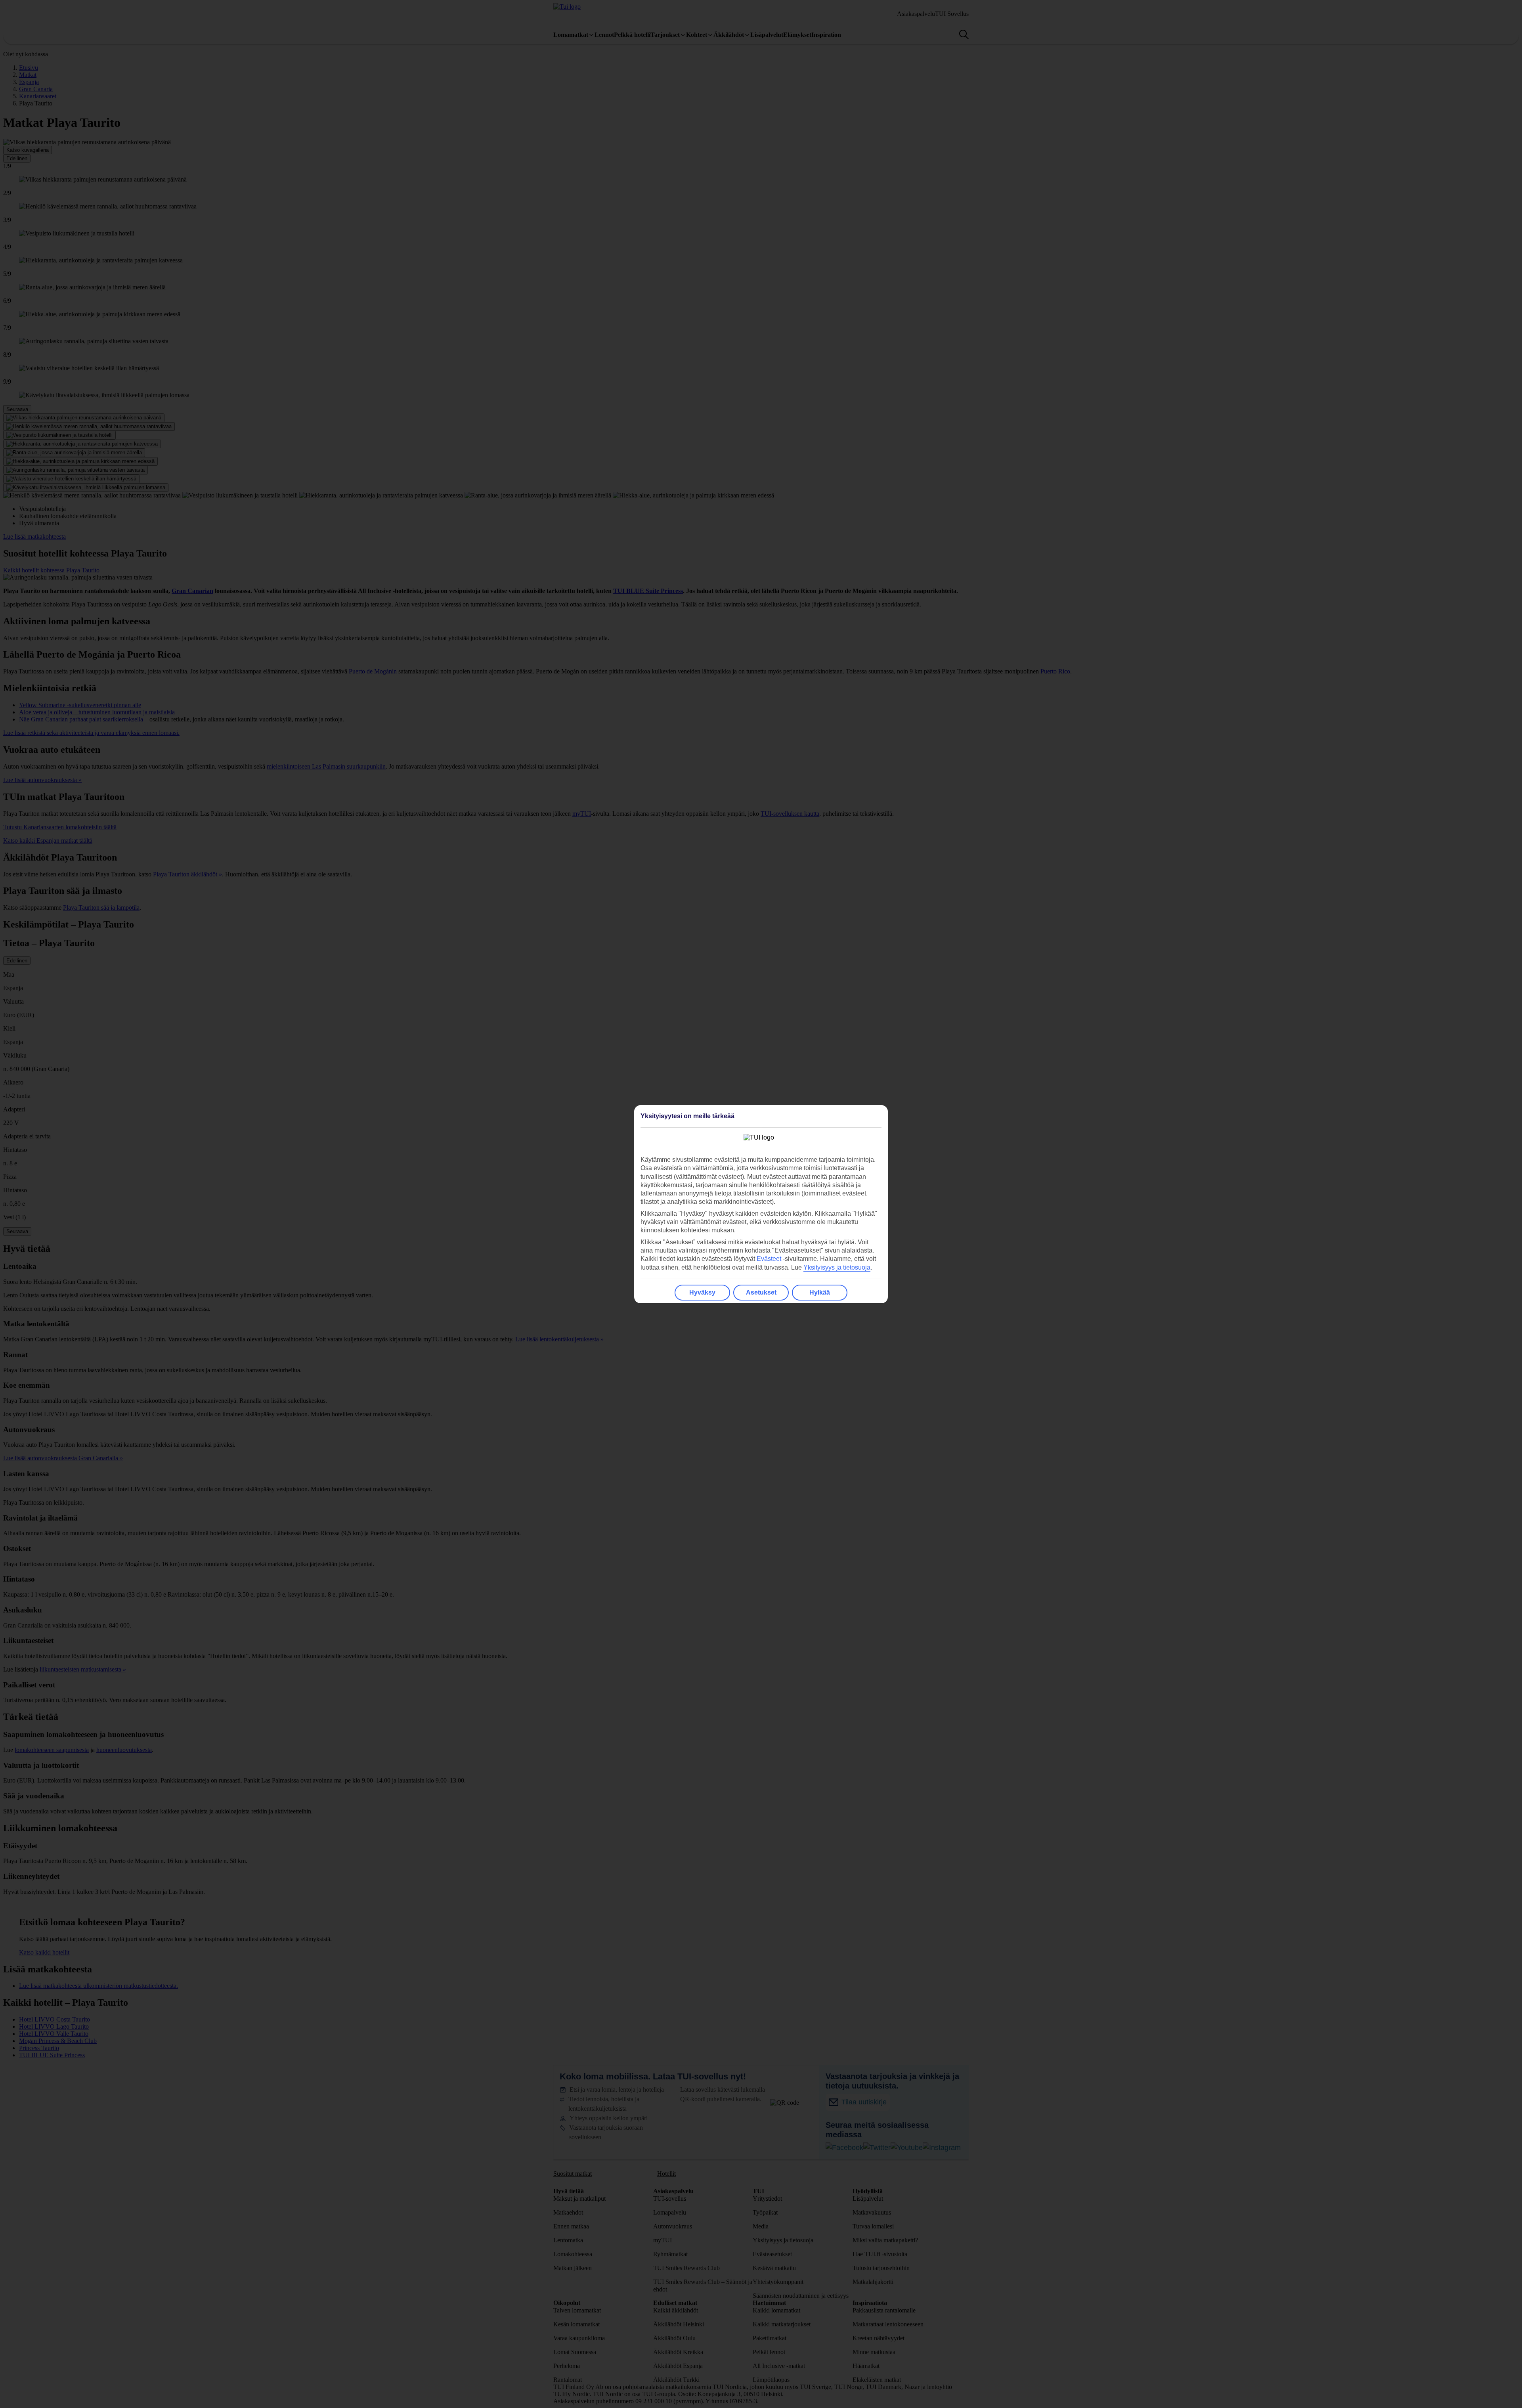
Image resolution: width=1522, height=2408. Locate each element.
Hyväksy (702, 1292)
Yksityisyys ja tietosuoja (837, 1267)
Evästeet (769, 1259)
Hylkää (820, 1292)
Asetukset (761, 1292)
